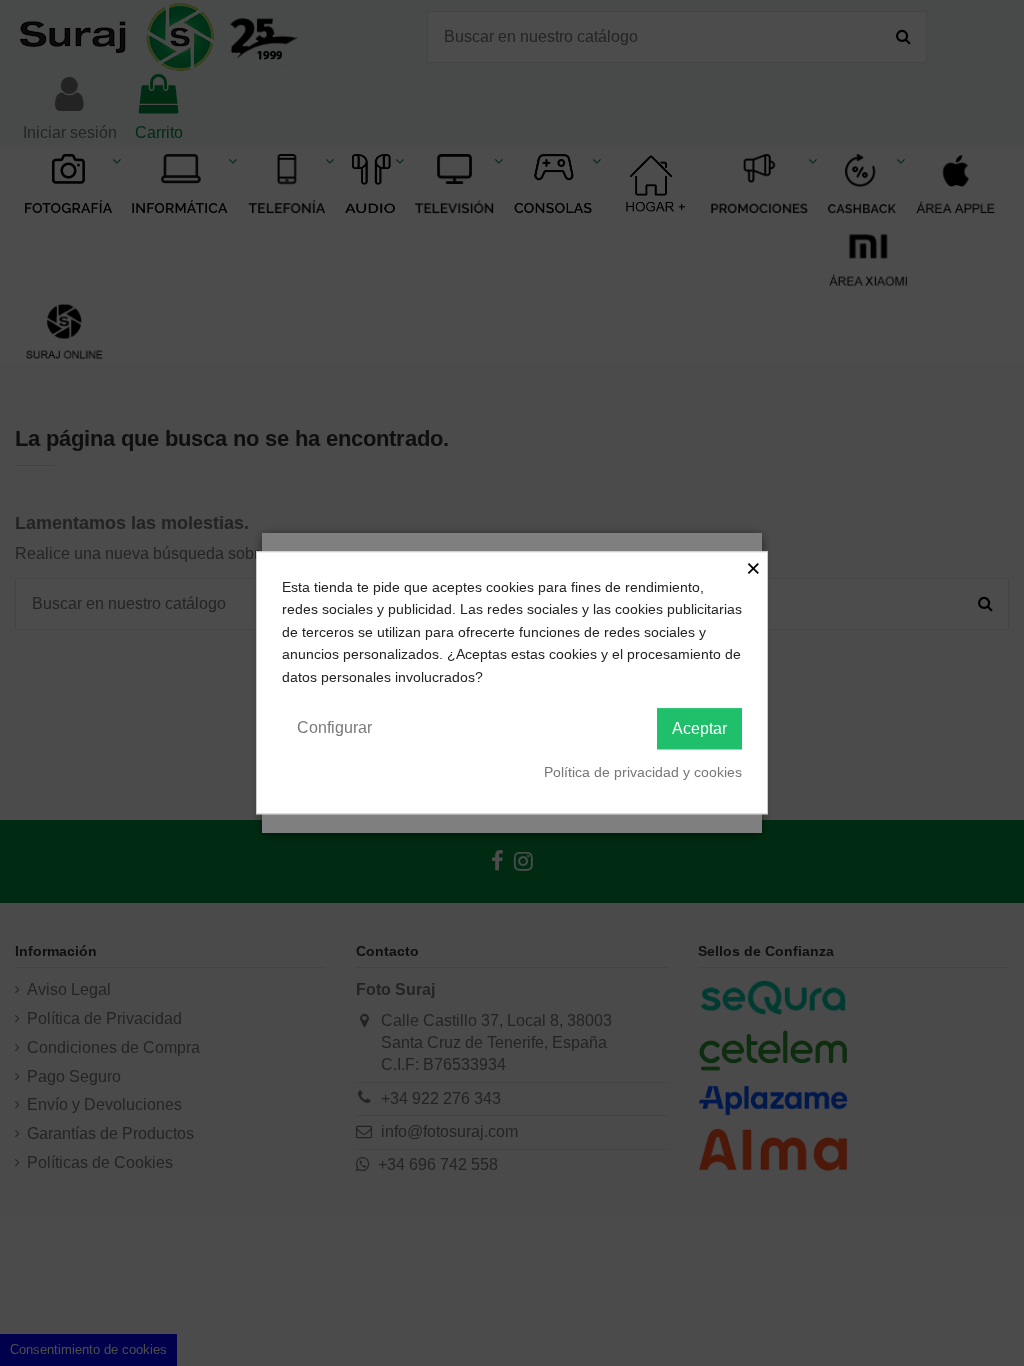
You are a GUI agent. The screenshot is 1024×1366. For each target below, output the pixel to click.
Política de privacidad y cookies (643, 772)
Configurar (334, 727)
